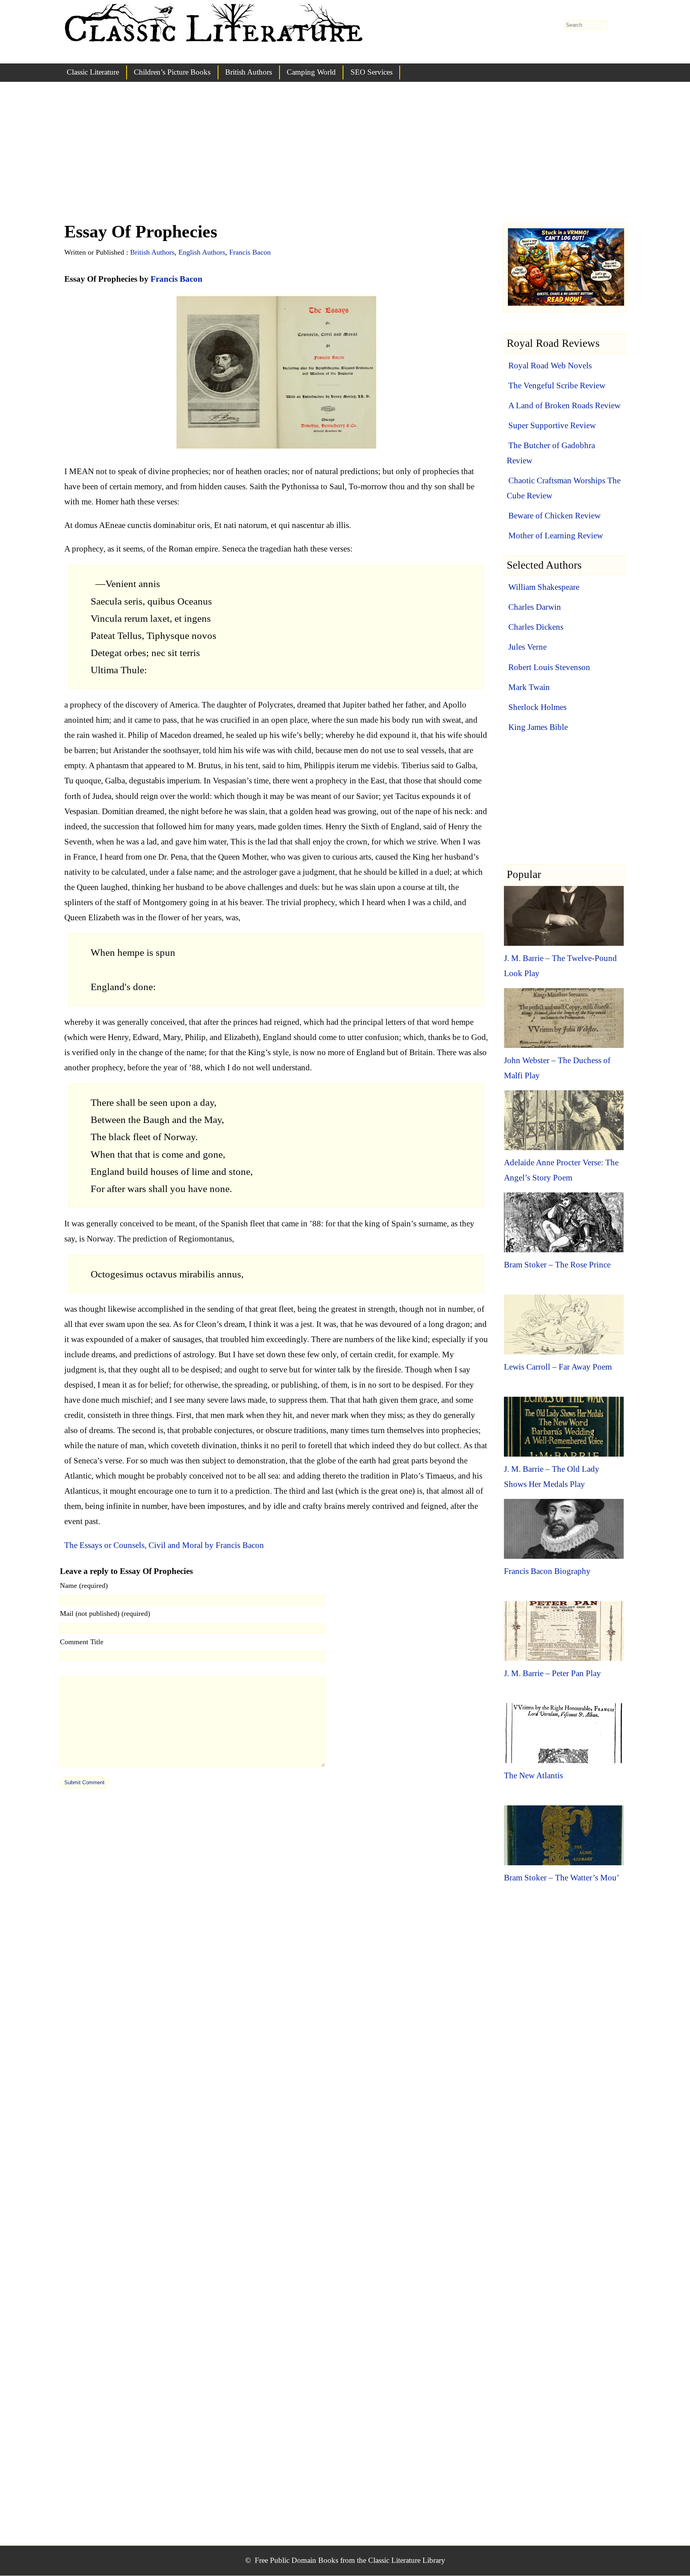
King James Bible (538, 727)
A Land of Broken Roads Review (564, 405)
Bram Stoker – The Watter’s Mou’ (562, 1878)
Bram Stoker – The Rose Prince (557, 1265)
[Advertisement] (345, 160)
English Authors (202, 252)
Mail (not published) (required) (105, 1613)
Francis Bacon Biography (547, 1571)
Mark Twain (529, 687)
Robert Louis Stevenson (549, 667)
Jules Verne (527, 647)
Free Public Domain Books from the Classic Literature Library (350, 2560)
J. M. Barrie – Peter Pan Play (552, 1673)
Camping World (311, 72)
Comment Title (82, 1642)
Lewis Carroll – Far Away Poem (558, 1367)
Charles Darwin (535, 607)
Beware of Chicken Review (554, 516)
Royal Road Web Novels (550, 366)
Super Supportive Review (552, 425)
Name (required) (84, 1586)
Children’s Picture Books (172, 72)
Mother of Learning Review (556, 536)
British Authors (249, 72)
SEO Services (372, 72)
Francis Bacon (250, 252)
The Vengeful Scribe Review (557, 386)
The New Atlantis (533, 1775)
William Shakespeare (544, 587)
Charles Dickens (536, 627)
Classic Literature (93, 72)
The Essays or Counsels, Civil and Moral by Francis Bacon (164, 1545)
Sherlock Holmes (537, 707)
